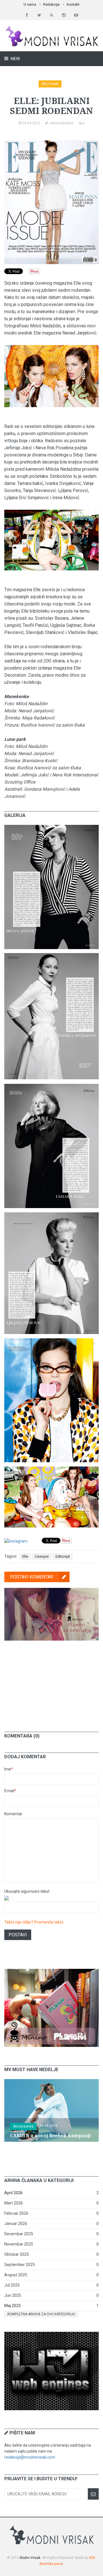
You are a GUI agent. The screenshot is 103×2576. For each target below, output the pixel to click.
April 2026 (13, 2193)
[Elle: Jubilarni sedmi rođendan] (51, 828)
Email (10, 1791)
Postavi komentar (32, 1577)
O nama (30, 4)
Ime (9, 1769)
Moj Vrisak (50, 84)
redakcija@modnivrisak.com (30, 2457)
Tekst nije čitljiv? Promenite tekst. (34, 1922)
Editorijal (63, 1556)
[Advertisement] (51, 1682)
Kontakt (73, 4)
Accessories (23, 2126)
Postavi (18, 1935)
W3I (92, 2558)
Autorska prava (51, 2564)
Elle (25, 1556)
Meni (15, 59)
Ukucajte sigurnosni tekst (27, 1891)
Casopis (42, 1556)
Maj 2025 (13, 2306)
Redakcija (51, 4)
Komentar (13, 1814)
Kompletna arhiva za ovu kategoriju (41, 2314)
